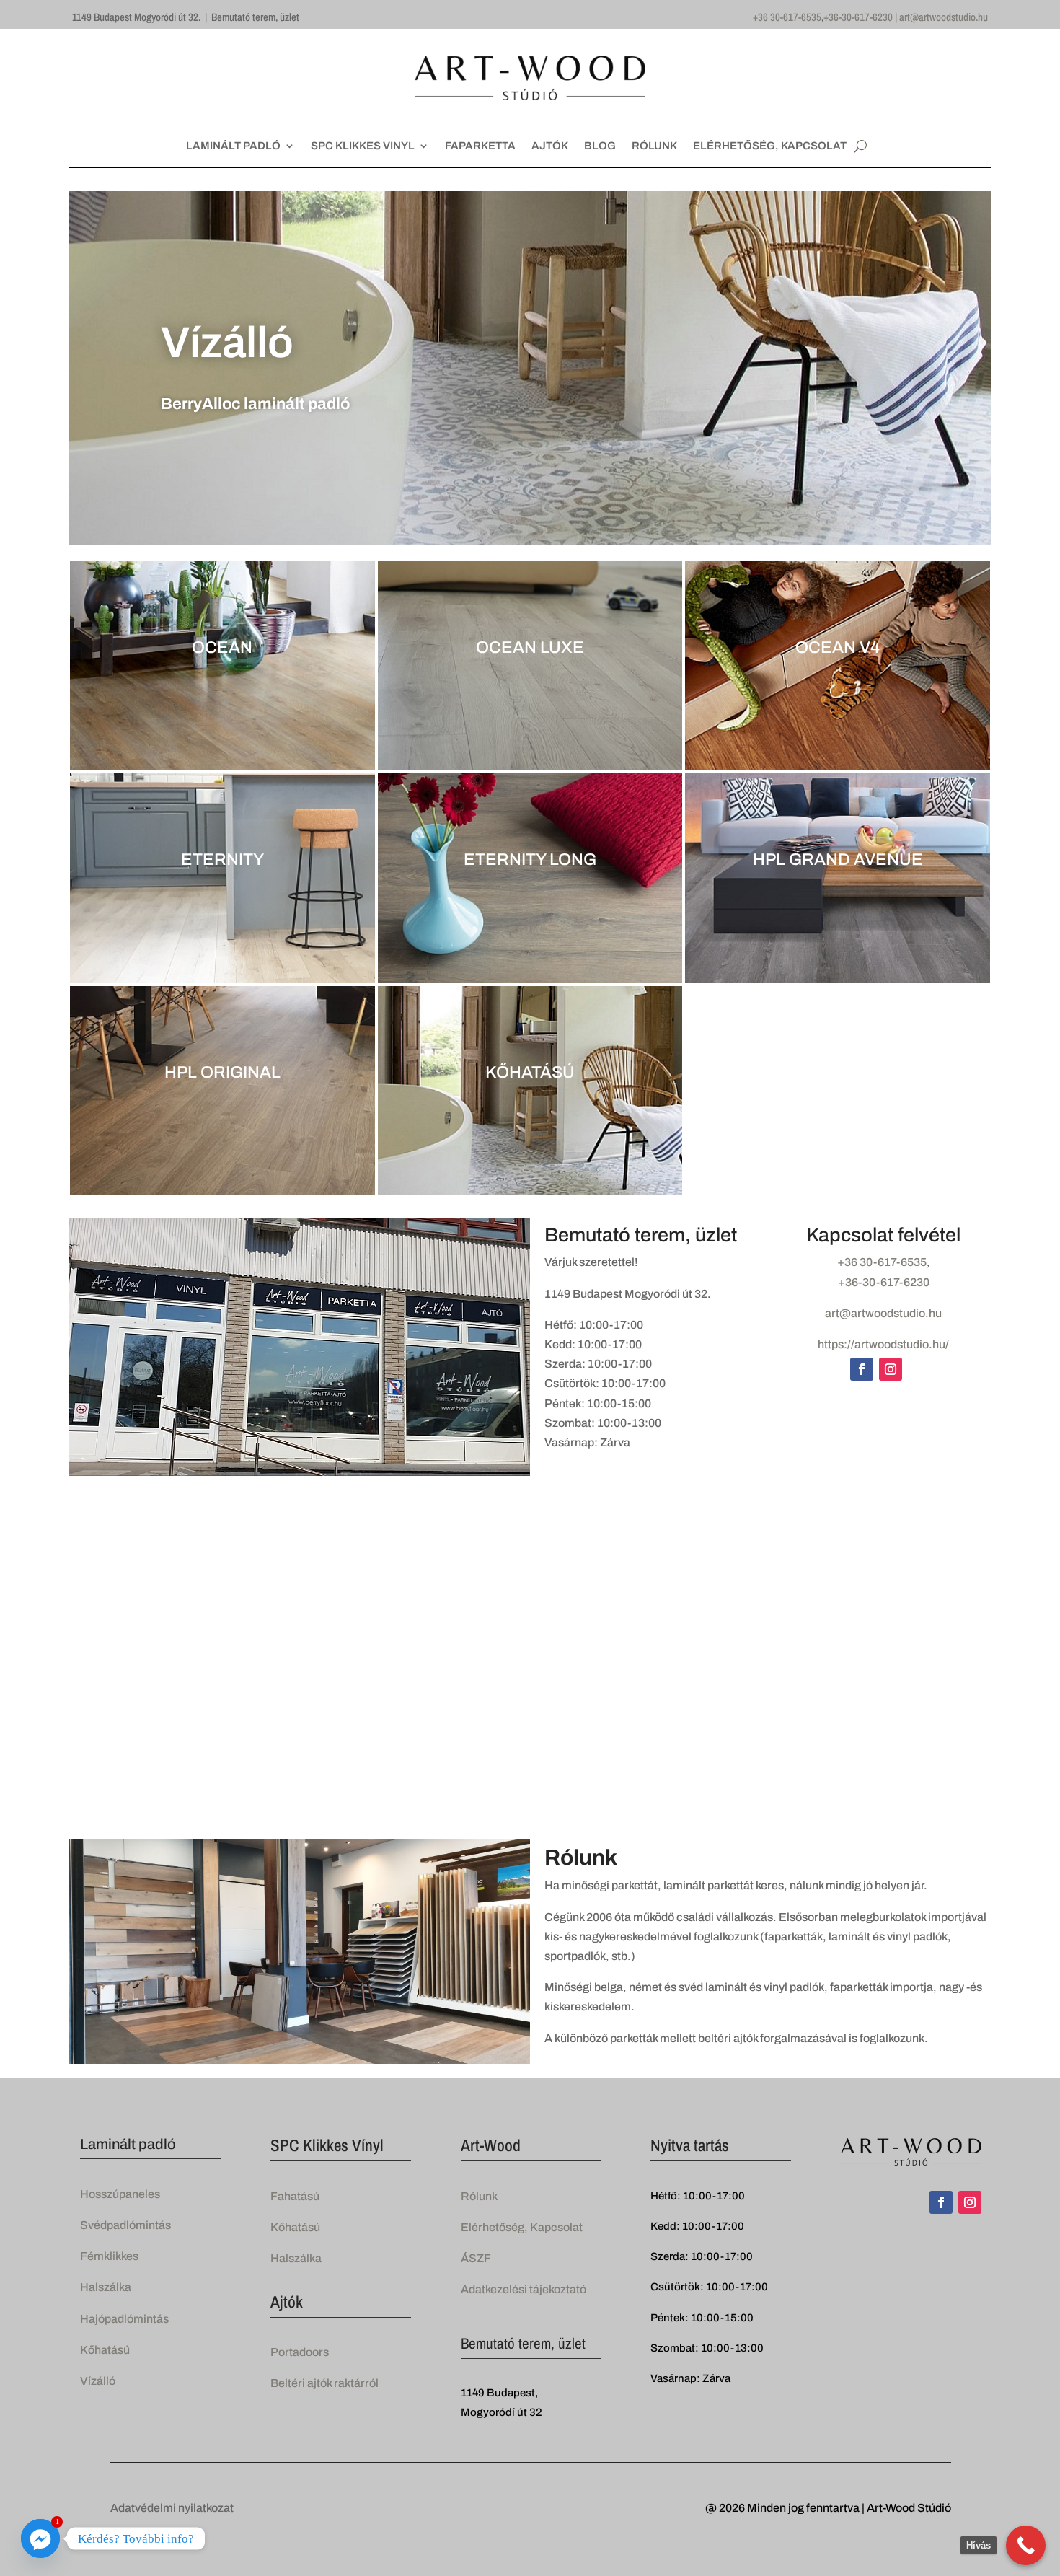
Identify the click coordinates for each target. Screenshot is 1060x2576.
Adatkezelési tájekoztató (524, 2289)
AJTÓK (550, 146)
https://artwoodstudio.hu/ (883, 1344)
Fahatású (295, 2196)
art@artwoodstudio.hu (944, 17)
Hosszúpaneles (120, 2194)
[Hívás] (1026, 2545)
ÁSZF (476, 2258)
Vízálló (98, 2381)
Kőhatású (105, 2350)
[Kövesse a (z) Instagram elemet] (891, 1369)
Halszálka (106, 2287)
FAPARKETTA (480, 146)
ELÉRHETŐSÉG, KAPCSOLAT (770, 146)
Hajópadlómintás (124, 2319)
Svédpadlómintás (125, 2225)
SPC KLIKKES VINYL (363, 146)
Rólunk (479, 2196)
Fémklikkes (109, 2256)
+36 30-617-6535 (787, 17)
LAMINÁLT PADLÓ (233, 146)
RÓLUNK (654, 146)
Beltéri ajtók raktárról (324, 2383)
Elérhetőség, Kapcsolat (522, 2227)
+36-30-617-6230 (858, 17)
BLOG (600, 146)
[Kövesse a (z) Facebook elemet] (862, 1369)
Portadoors (300, 2352)
